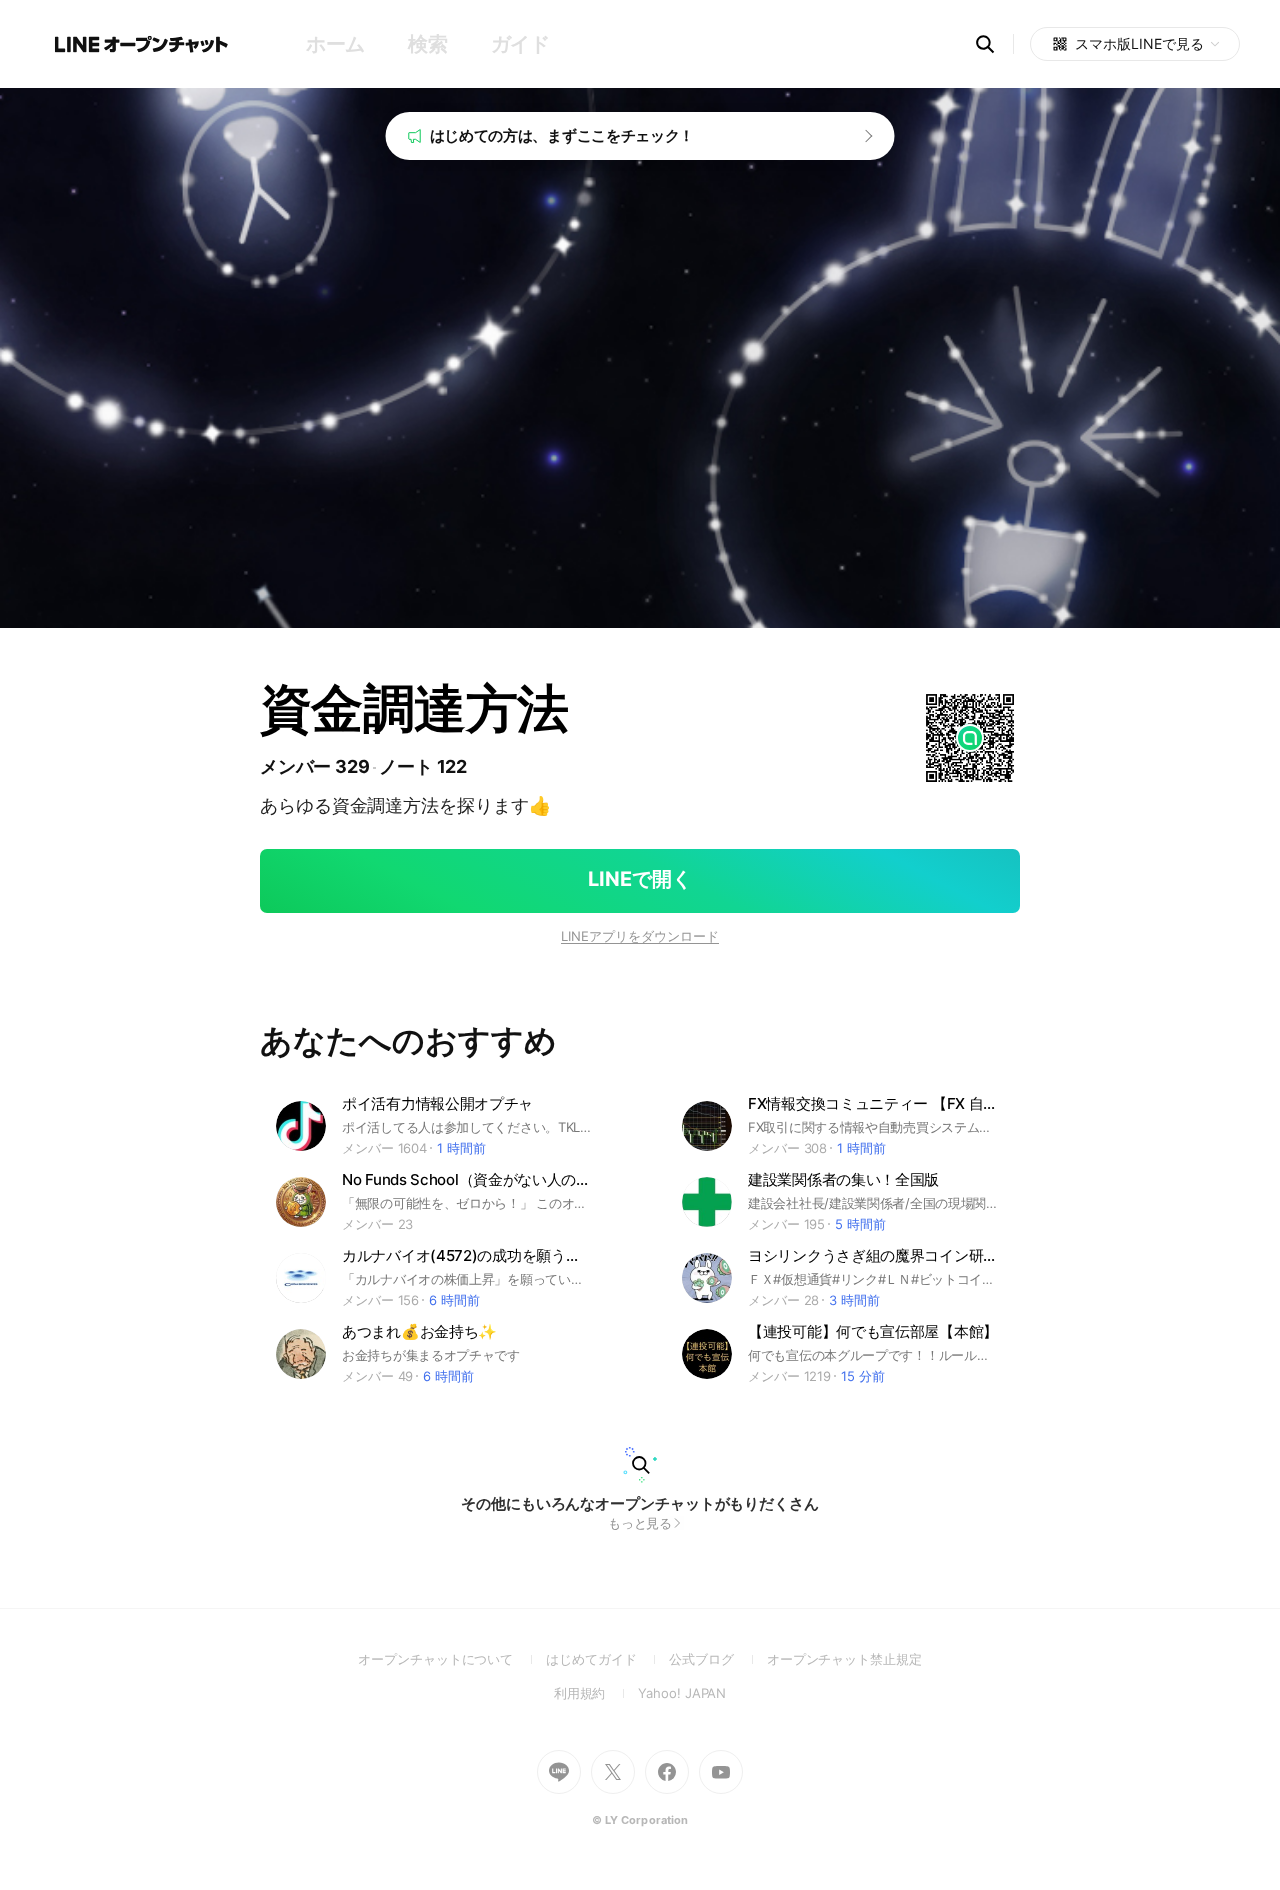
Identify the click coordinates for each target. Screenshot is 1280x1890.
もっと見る (640, 1523)
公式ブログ (717, 1659)
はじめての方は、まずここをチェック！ (562, 135)
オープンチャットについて (452, 1659)
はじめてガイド (607, 1659)
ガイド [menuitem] (520, 44)
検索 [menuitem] (427, 44)
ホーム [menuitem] (335, 44)
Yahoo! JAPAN (682, 1693)
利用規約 (596, 1693)
